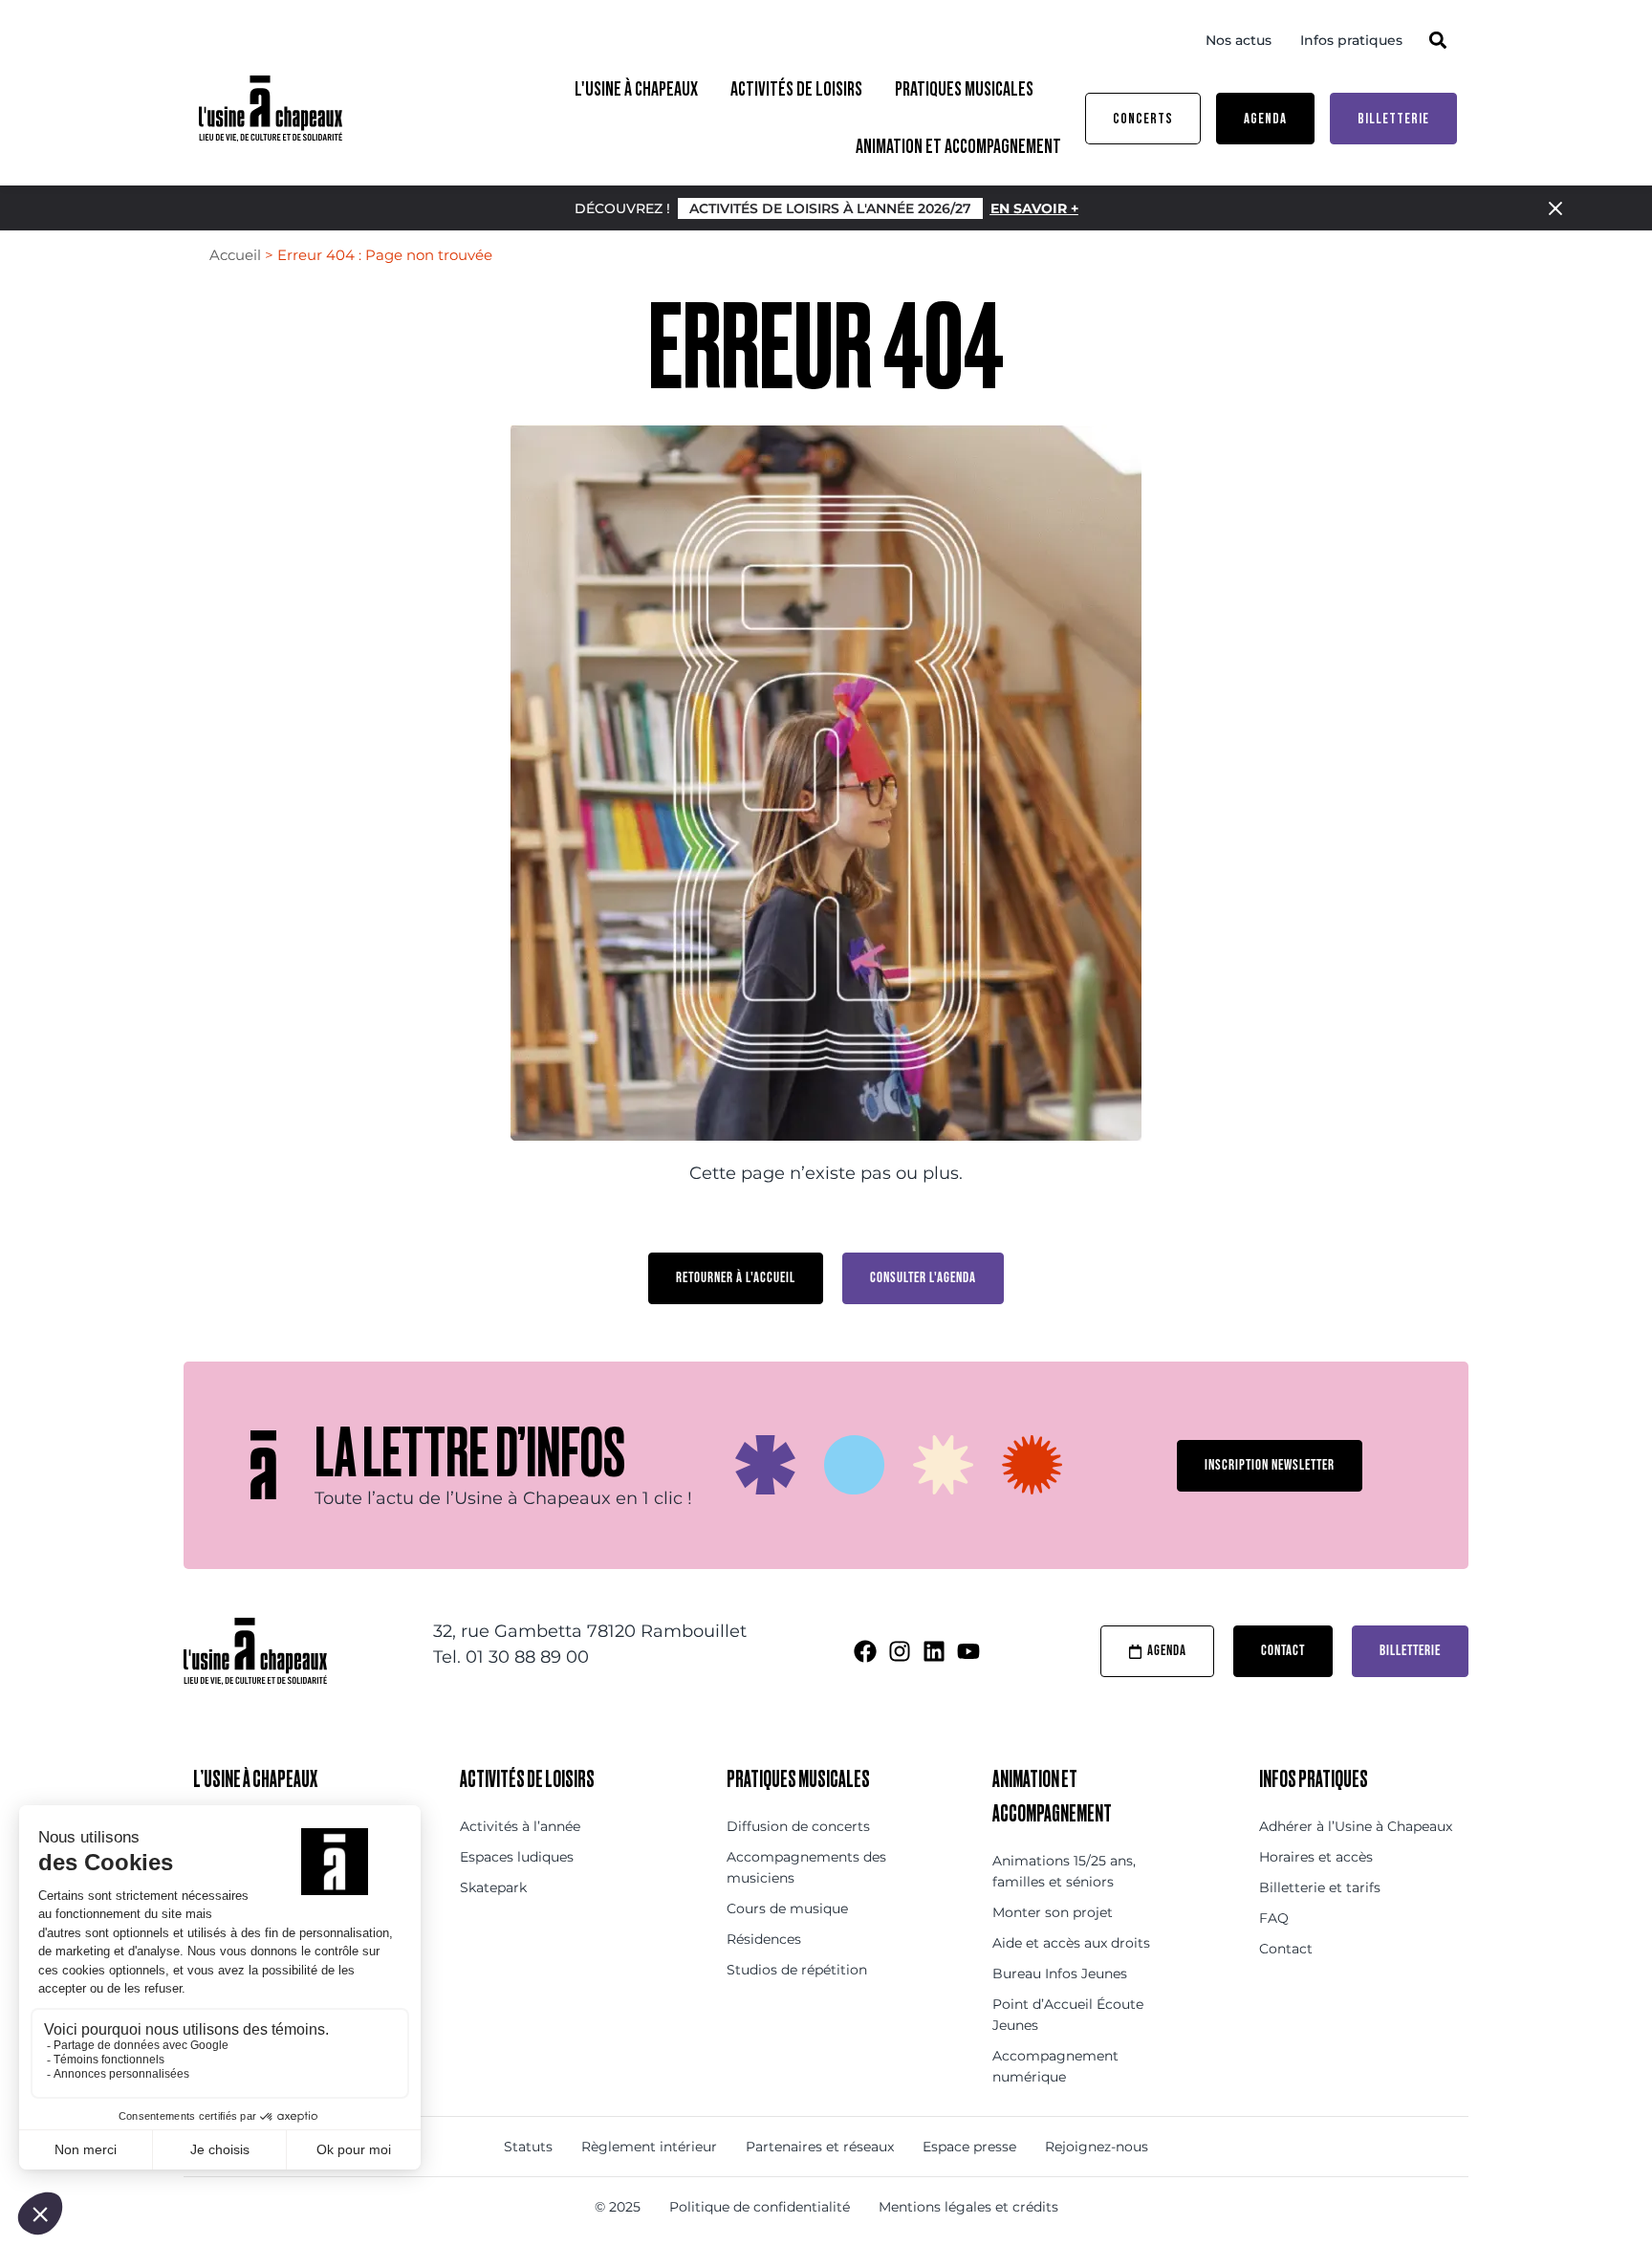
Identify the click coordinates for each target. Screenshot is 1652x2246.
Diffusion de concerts (798, 1826)
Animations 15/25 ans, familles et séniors (1064, 1871)
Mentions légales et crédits (968, 2207)
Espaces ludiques (517, 1857)
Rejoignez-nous (1097, 2147)
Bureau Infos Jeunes (1060, 1973)
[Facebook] (865, 1651)
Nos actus (1239, 40)
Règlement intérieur (649, 2147)
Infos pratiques (1351, 40)
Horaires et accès (1316, 1857)
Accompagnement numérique (1055, 2066)
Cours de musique (787, 1908)
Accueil (235, 255)
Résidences (764, 1939)
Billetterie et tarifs (1320, 1887)
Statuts (528, 2147)
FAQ (1274, 1918)
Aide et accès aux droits (1071, 1943)
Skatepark (493, 1887)
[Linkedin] (934, 1651)
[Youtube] (968, 1651)
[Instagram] (900, 1651)
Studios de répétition (797, 1970)
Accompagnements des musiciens (806, 1867)
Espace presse (969, 2147)
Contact (1286, 1949)
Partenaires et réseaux (820, 2147)
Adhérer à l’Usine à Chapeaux (1356, 1826)
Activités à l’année (520, 1826)
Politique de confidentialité (760, 2207)
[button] (1437, 40)
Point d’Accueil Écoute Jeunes (1068, 2015)
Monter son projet (1053, 1912)
